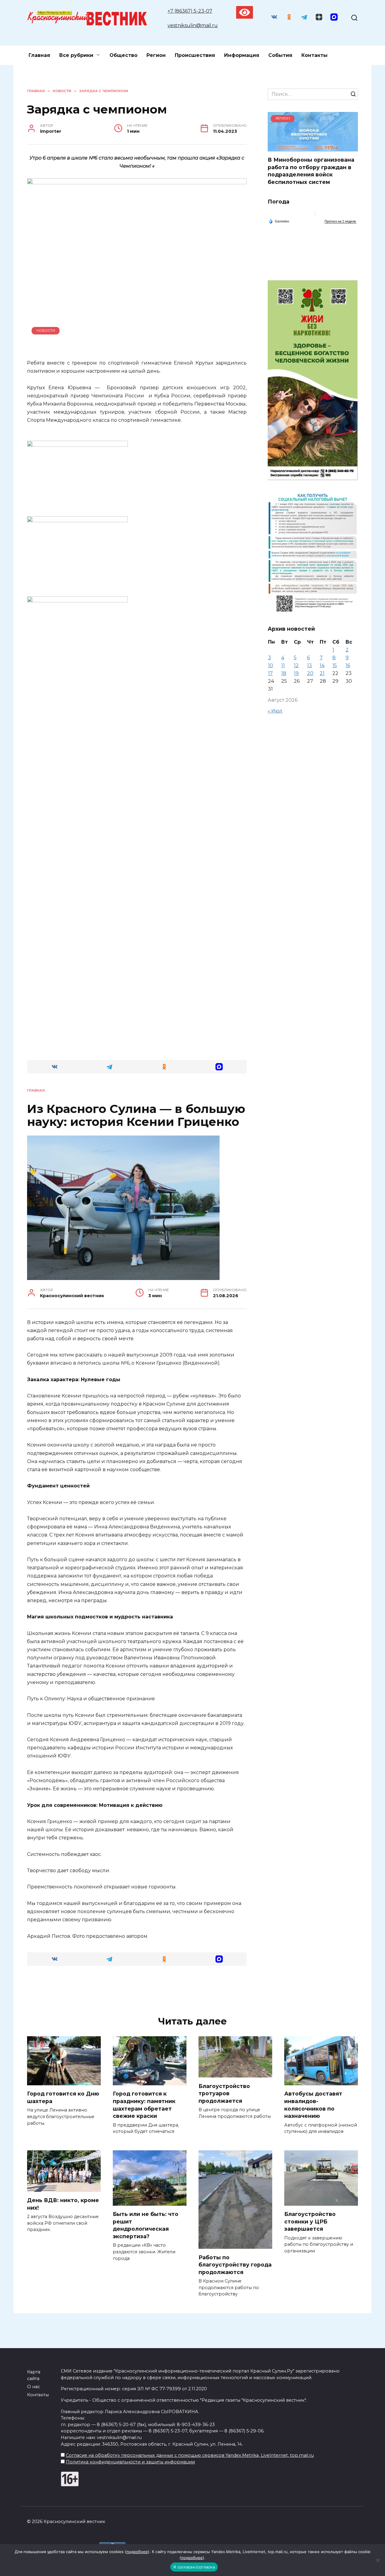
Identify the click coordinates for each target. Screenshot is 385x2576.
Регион (156, 55)
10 (271, 665)
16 (348, 665)
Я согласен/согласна (194, 2567)
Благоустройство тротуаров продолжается (224, 2093)
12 (296, 665)
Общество (123, 55)
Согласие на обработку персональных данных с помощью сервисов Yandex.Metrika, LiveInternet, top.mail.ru (190, 2455)
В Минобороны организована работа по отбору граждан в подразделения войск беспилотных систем (311, 171)
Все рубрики (76, 55)
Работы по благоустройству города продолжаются (235, 2264)
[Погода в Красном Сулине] (313, 216)
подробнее (137, 2552)
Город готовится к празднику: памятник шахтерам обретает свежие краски (144, 2105)
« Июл (275, 711)
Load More (137, 1990)
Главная (39, 55)
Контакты (314, 55)
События (280, 55)
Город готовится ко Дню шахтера (63, 2097)
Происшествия (195, 55)
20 (310, 673)
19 (296, 673)
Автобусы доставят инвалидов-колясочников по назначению (313, 2105)
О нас (34, 2387)
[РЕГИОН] (313, 148)
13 (310, 665)
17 (270, 673)
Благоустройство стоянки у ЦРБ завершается (310, 2221)
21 (322, 673)
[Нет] (377, 2560)
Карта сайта (34, 2375)
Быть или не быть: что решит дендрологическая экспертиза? (146, 2225)
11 (283, 665)
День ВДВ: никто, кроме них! (63, 2204)
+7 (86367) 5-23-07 (190, 11)
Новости (46, 331)
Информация (242, 55)
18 (284, 673)
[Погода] (279, 221)
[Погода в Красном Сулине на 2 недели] (340, 221)
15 (335, 665)
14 (322, 665)
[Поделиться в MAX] (219, 1067)
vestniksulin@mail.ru (193, 25)
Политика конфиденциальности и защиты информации (130, 2462)
